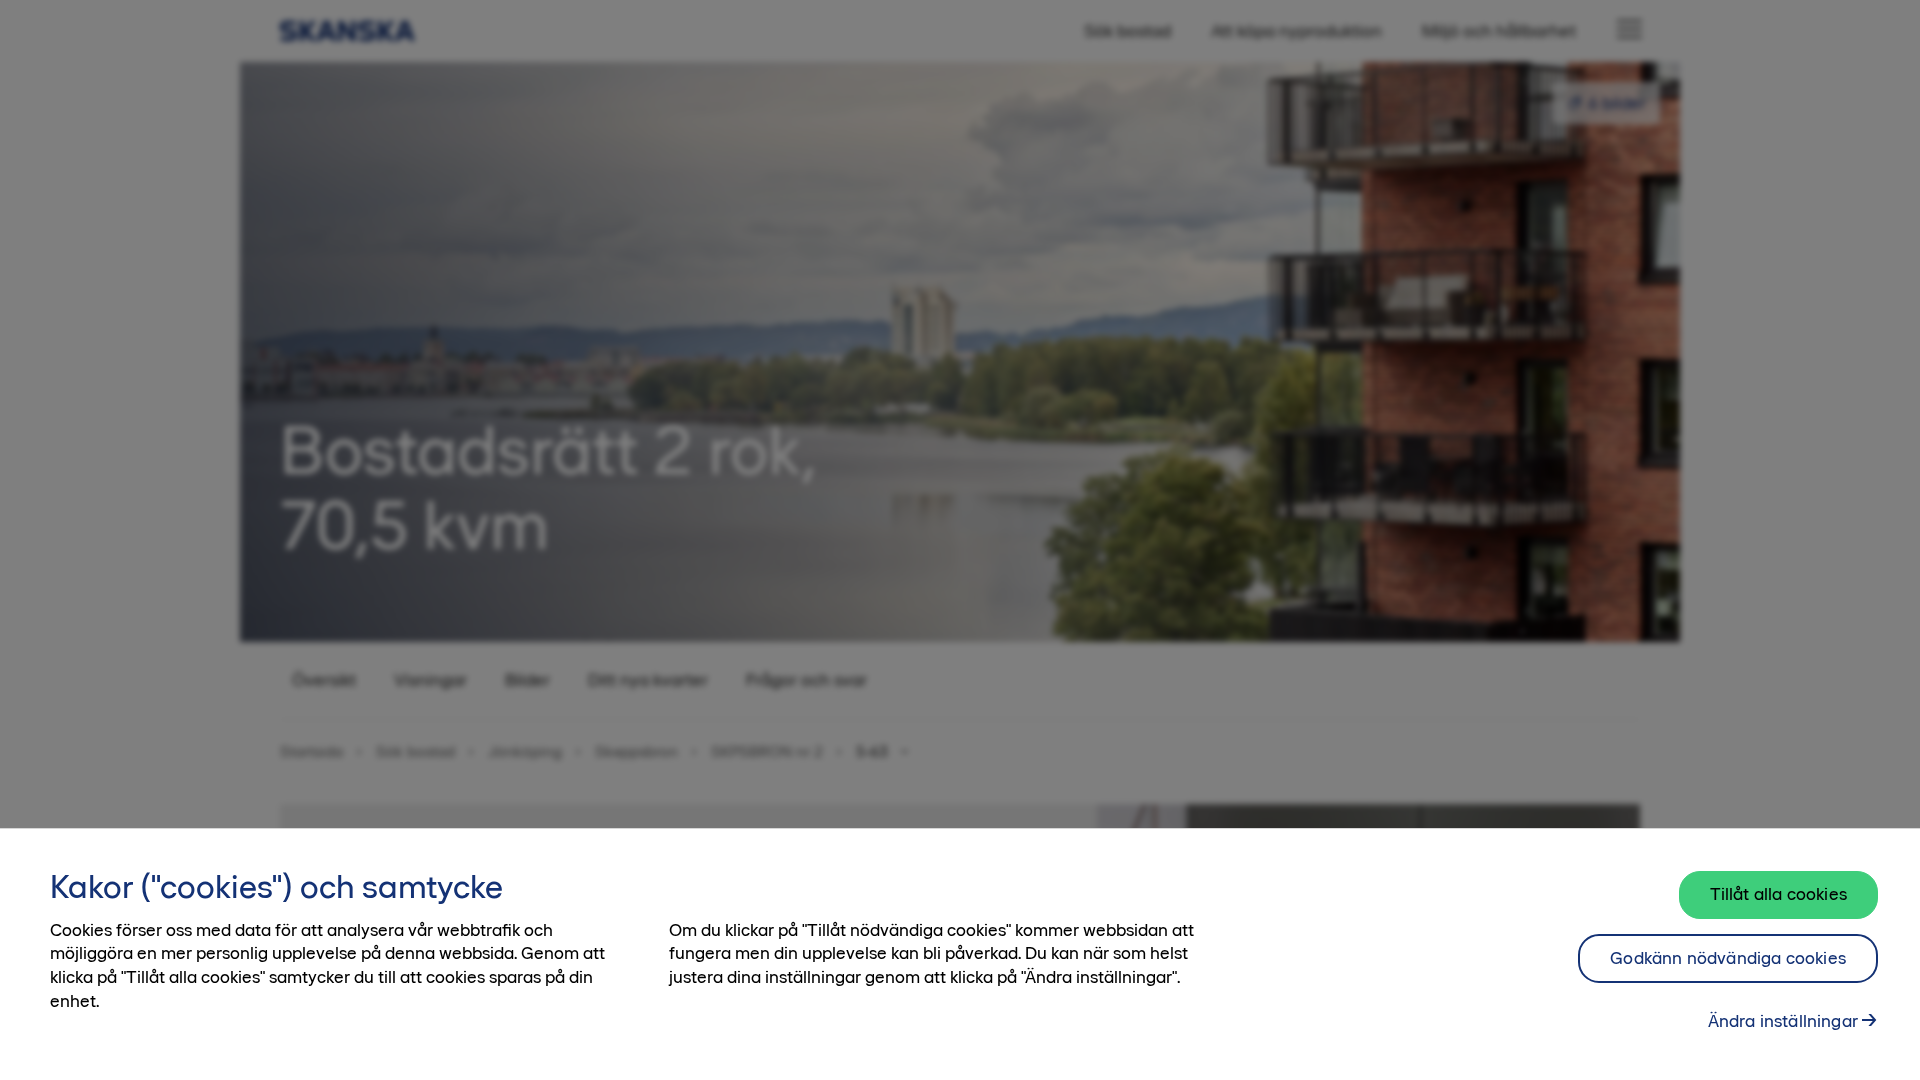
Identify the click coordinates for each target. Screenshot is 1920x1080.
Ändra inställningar (1783, 1020)
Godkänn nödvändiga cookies (1728, 958)
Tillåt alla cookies (1778, 894)
